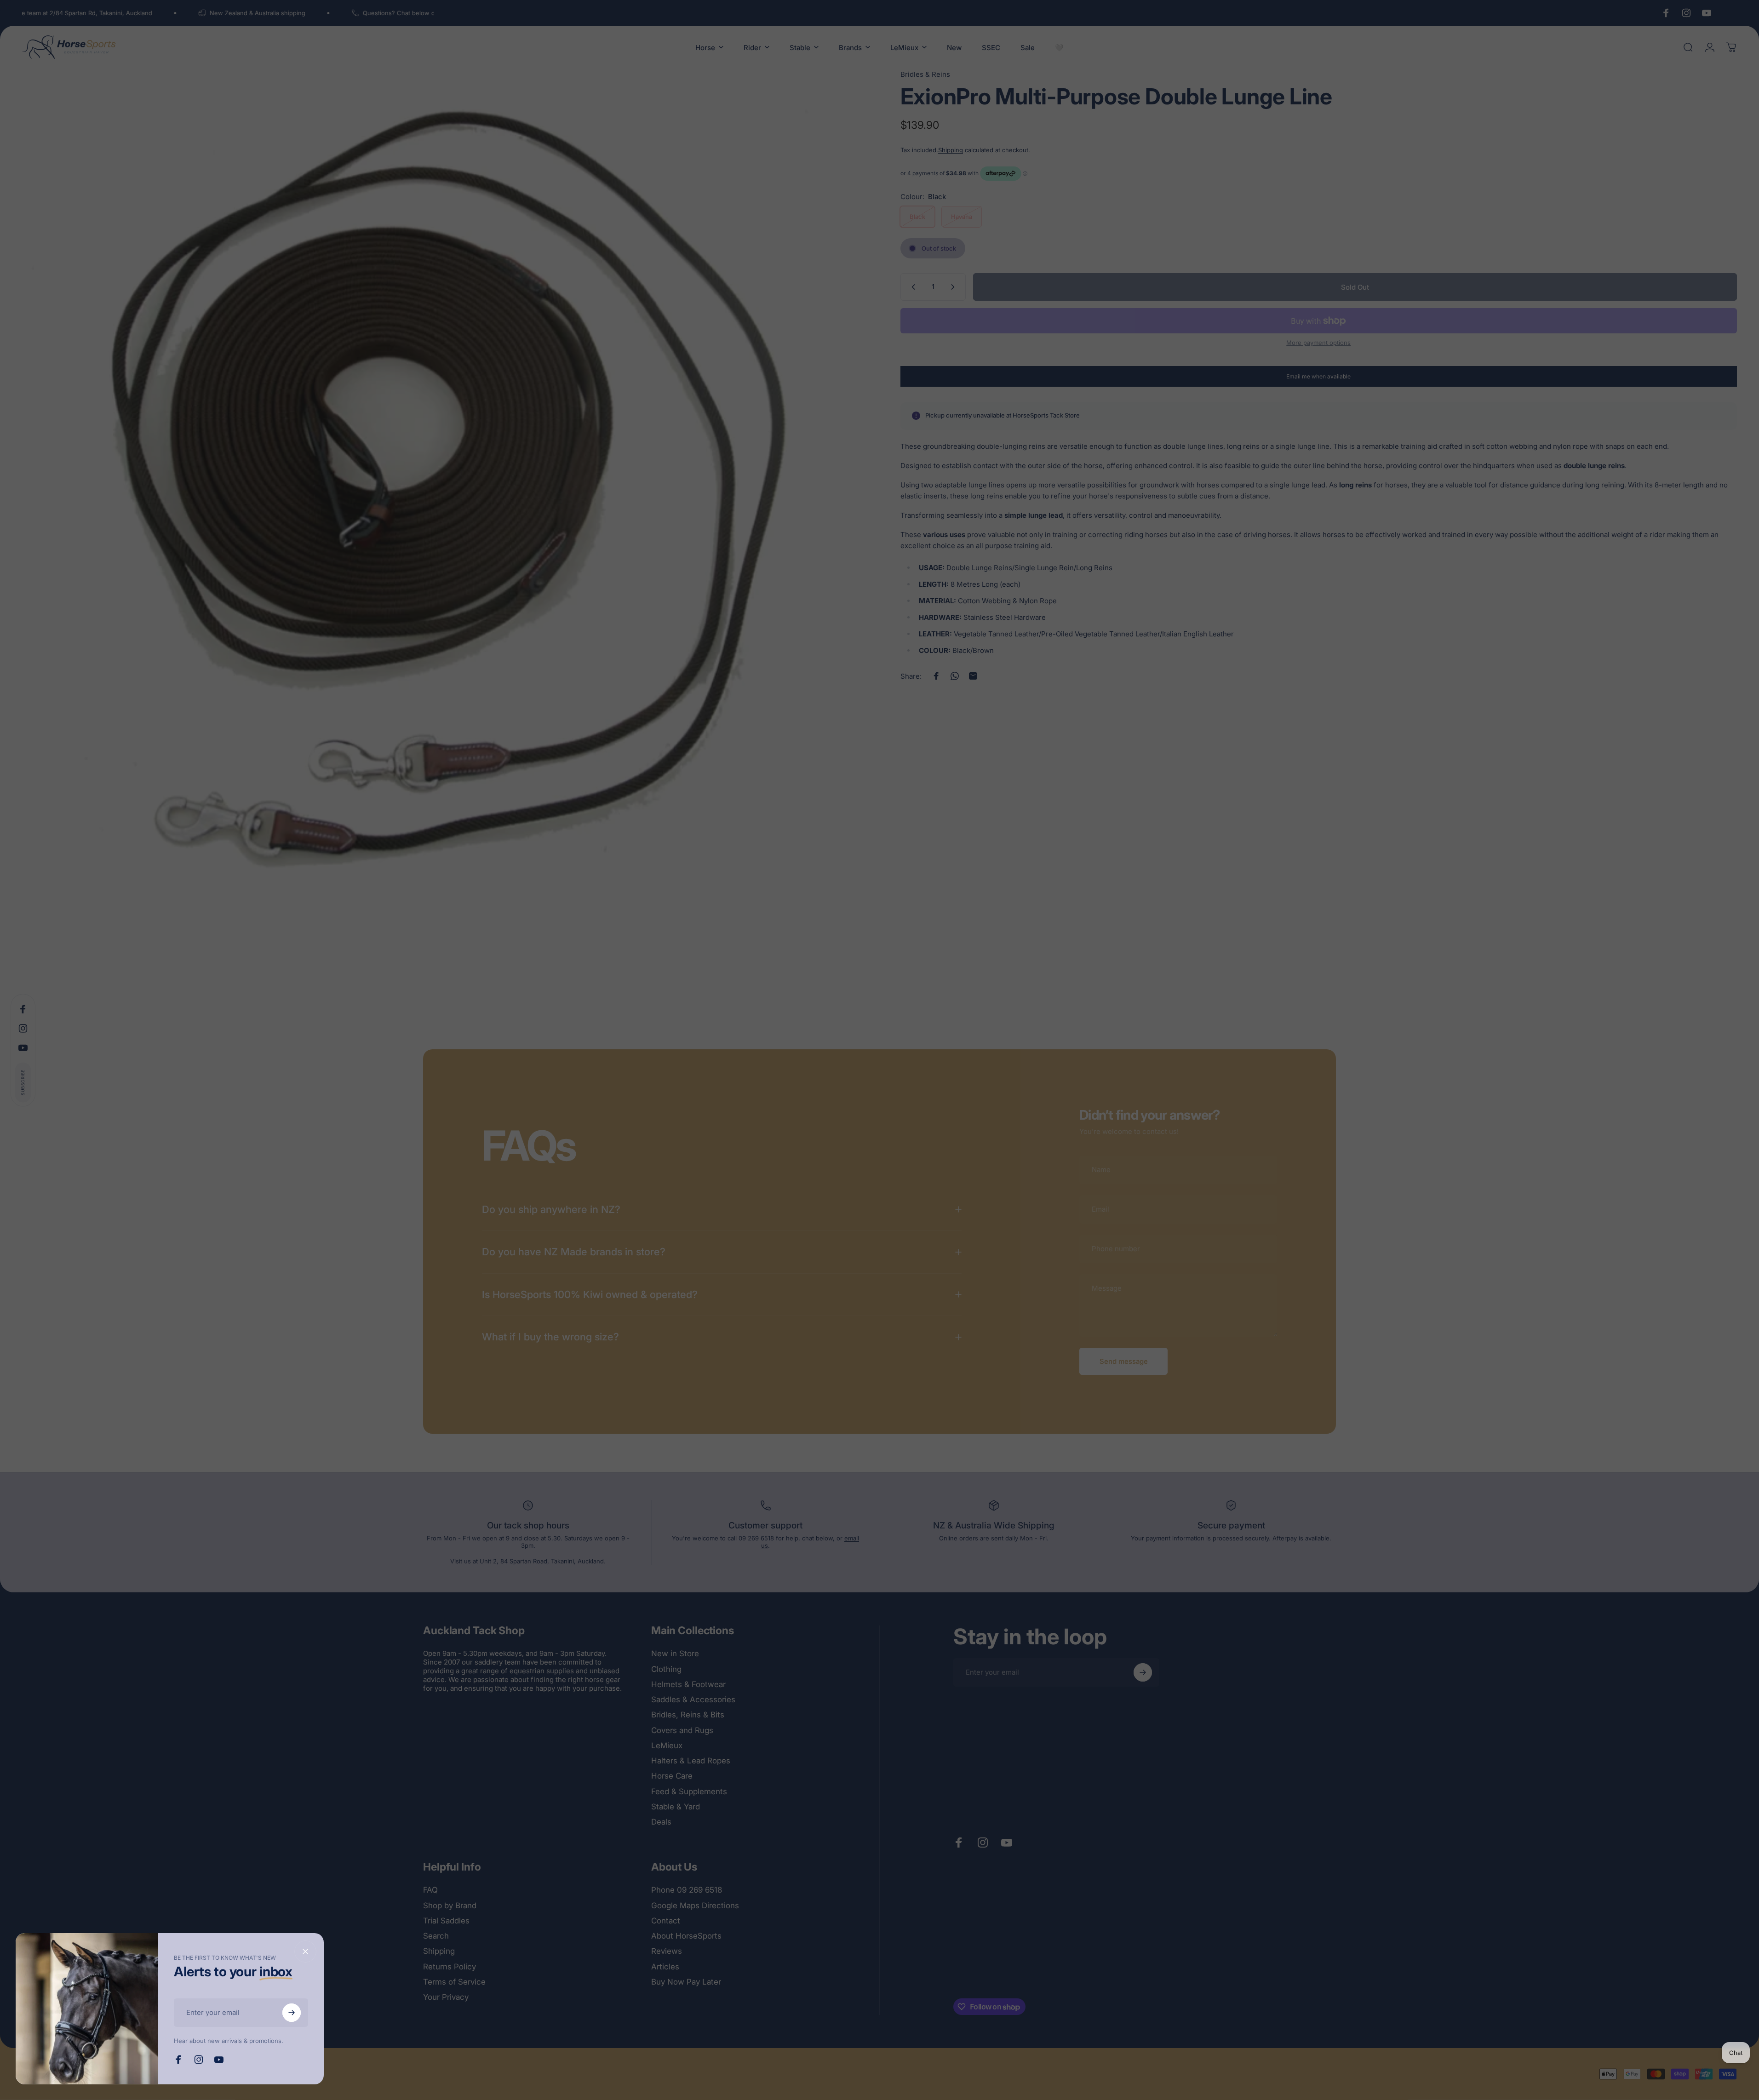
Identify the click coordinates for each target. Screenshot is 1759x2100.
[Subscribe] (292, 2013)
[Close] (305, 1951)
